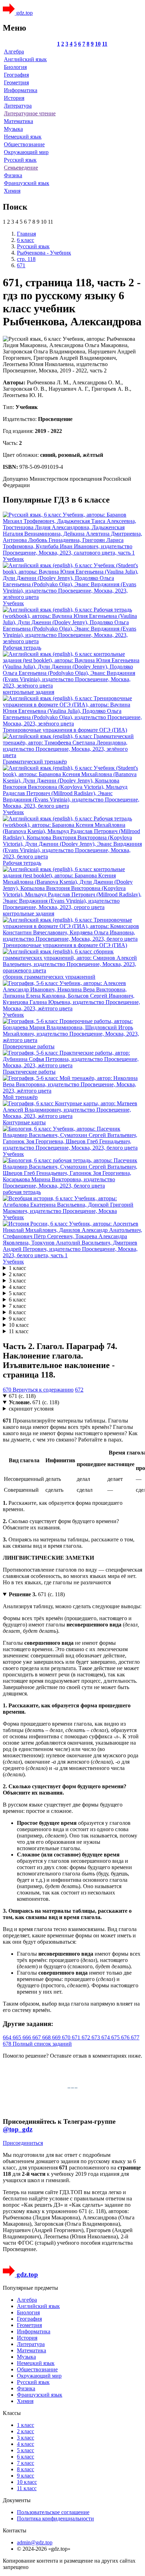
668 (47, 2037)
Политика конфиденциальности (55, 2519)
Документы (17, 2500)
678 (8, 2044)
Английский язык (25, 59)
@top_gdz (18, 2129)
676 (126, 2037)
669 (57, 2037)
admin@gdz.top (35, 2542)
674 (106, 2037)
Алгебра (14, 52)
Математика (18, 121)
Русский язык (20, 160)
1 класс (17, 1268)
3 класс (17, 1281)
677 (135, 2037)
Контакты (15, 2530)
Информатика (21, 90)
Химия (12, 191)
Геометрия (16, 82)
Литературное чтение (30, 113)
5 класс (17, 1293)
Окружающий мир (26, 152)
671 (77, 2037)
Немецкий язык (23, 137)
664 (8, 2037)
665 (18, 2037)
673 (96, 2037)
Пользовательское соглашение (53, 2512)
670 (8, 1390)
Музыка (13, 129)
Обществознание (24, 144)
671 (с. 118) (22, 1396)
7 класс (17, 1306)
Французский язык (27, 183)
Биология (15, 67)
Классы (12, 2413)
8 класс (17, 1312)
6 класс (17, 1300)
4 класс (17, 1287)
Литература (18, 106)
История (14, 98)
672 (79, 1390)
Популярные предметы (30, 2288)
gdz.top (24, 13)
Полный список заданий (42, 2044)
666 (27, 2037)
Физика (13, 175)
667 (37, 2037)
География (16, 75)
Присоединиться (23, 2143)
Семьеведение (21, 168)
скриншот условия (31, 1409)
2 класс (17, 1274)
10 (98, 44)
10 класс (19, 1325)
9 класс (17, 1319)
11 (105, 44)
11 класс (19, 1331)
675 (116, 2037)
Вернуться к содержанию (43, 1390)
